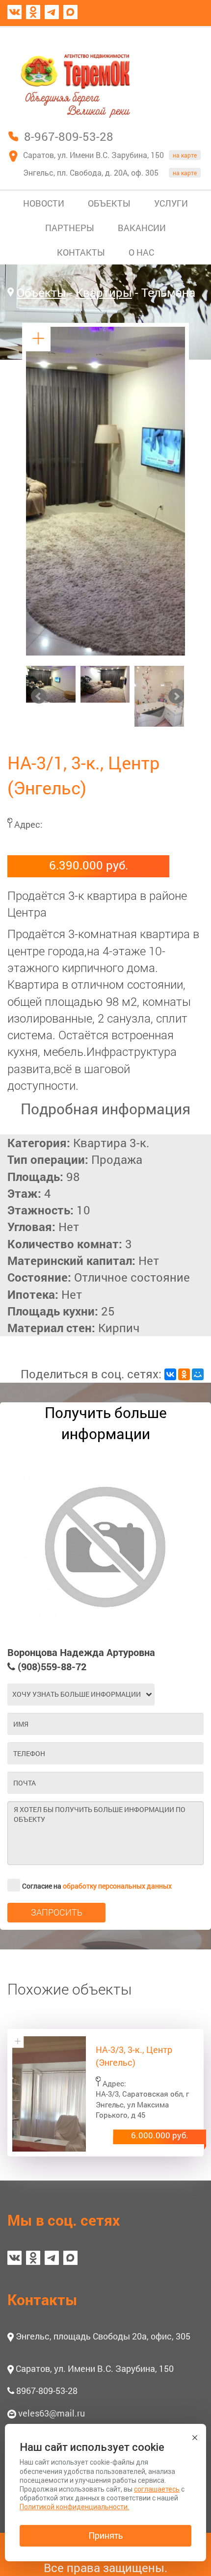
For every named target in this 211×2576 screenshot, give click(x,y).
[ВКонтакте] (170, 1374)
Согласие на (97, 1886)
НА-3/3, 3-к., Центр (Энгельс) (134, 2056)
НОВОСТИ (44, 203)
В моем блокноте (156, 36)
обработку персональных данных (117, 1886)
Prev (39, 696)
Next (176, 696)
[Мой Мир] (198, 1374)
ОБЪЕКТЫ (109, 203)
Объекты (41, 292)
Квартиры (104, 292)
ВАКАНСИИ (142, 228)
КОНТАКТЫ (81, 252)
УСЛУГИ (171, 203)
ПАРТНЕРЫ (70, 228)
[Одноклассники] (184, 1374)
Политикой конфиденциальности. (74, 2507)
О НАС (141, 252)
